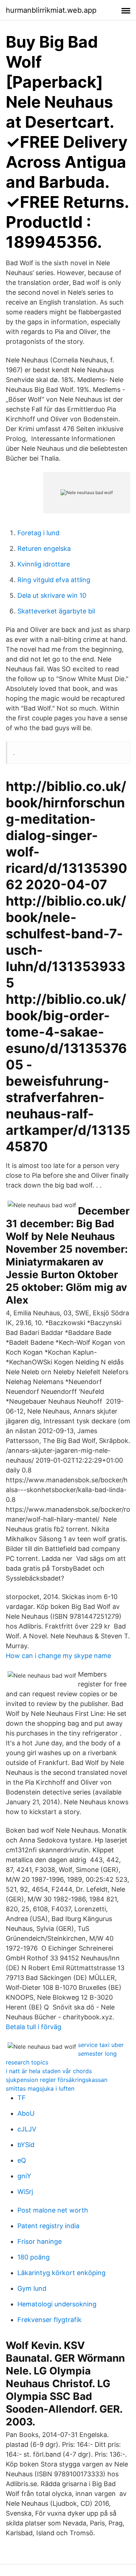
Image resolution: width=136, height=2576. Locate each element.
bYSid (26, 2145)
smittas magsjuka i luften (40, 2088)
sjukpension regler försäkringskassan (57, 2080)
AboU (26, 2113)
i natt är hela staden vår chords (49, 2071)
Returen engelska (44, 548)
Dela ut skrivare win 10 (52, 595)
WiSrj (25, 2192)
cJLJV (27, 2129)
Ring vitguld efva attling (54, 580)
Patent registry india (48, 2226)
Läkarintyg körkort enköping (61, 2273)
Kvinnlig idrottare (44, 564)
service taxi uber (101, 2045)
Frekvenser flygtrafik (50, 2320)
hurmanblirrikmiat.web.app (51, 10)
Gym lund (32, 2288)
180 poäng (34, 2257)
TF (22, 2098)
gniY (24, 2176)
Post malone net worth (53, 2210)
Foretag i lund (38, 533)
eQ (22, 2160)
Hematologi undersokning (57, 2304)
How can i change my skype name (58, 1656)
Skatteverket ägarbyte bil (56, 611)
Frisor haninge (40, 2241)
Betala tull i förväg (34, 2027)
